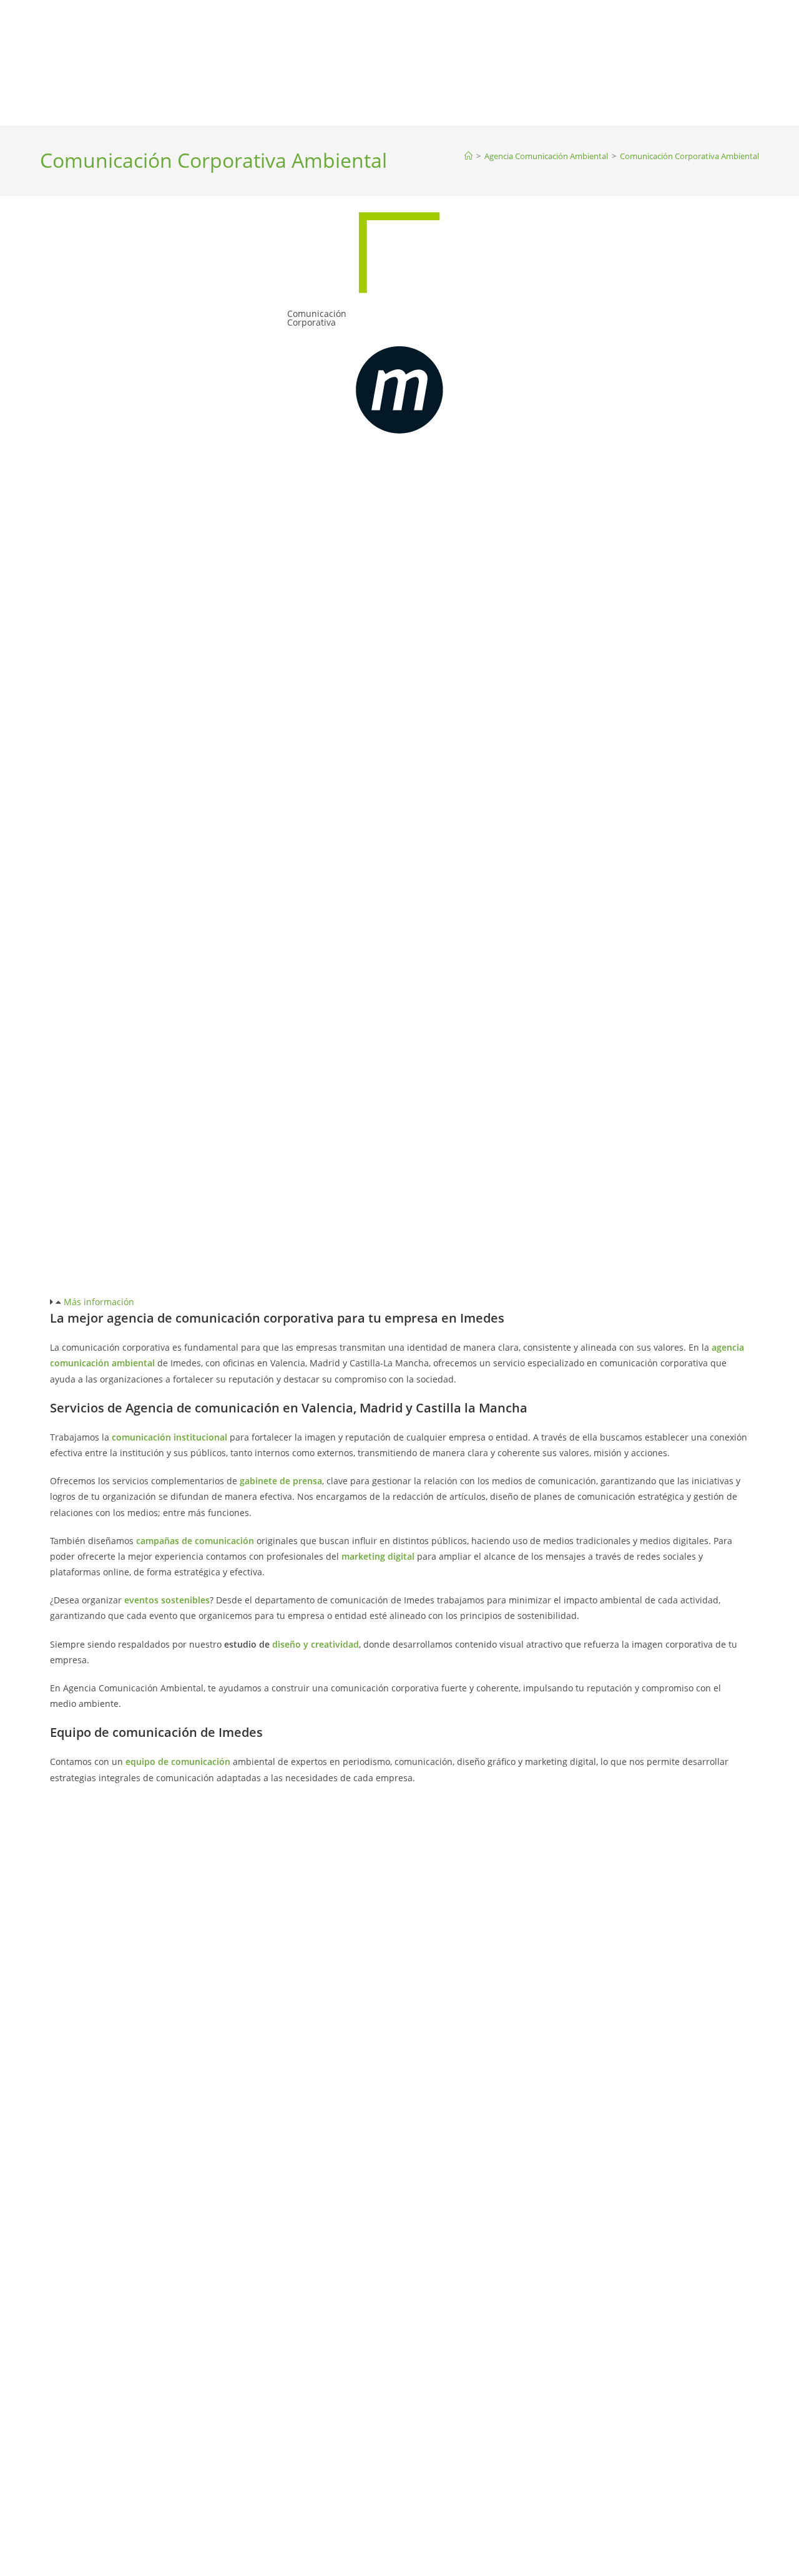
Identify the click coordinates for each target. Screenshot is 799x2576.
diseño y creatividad (316, 1644)
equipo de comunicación (178, 1762)
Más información (99, 1302)
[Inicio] (468, 156)
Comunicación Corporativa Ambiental (689, 156)
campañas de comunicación (195, 1541)
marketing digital (378, 1556)
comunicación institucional (169, 1437)
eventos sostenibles (167, 1600)
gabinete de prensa (281, 1481)
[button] (399, 1302)
